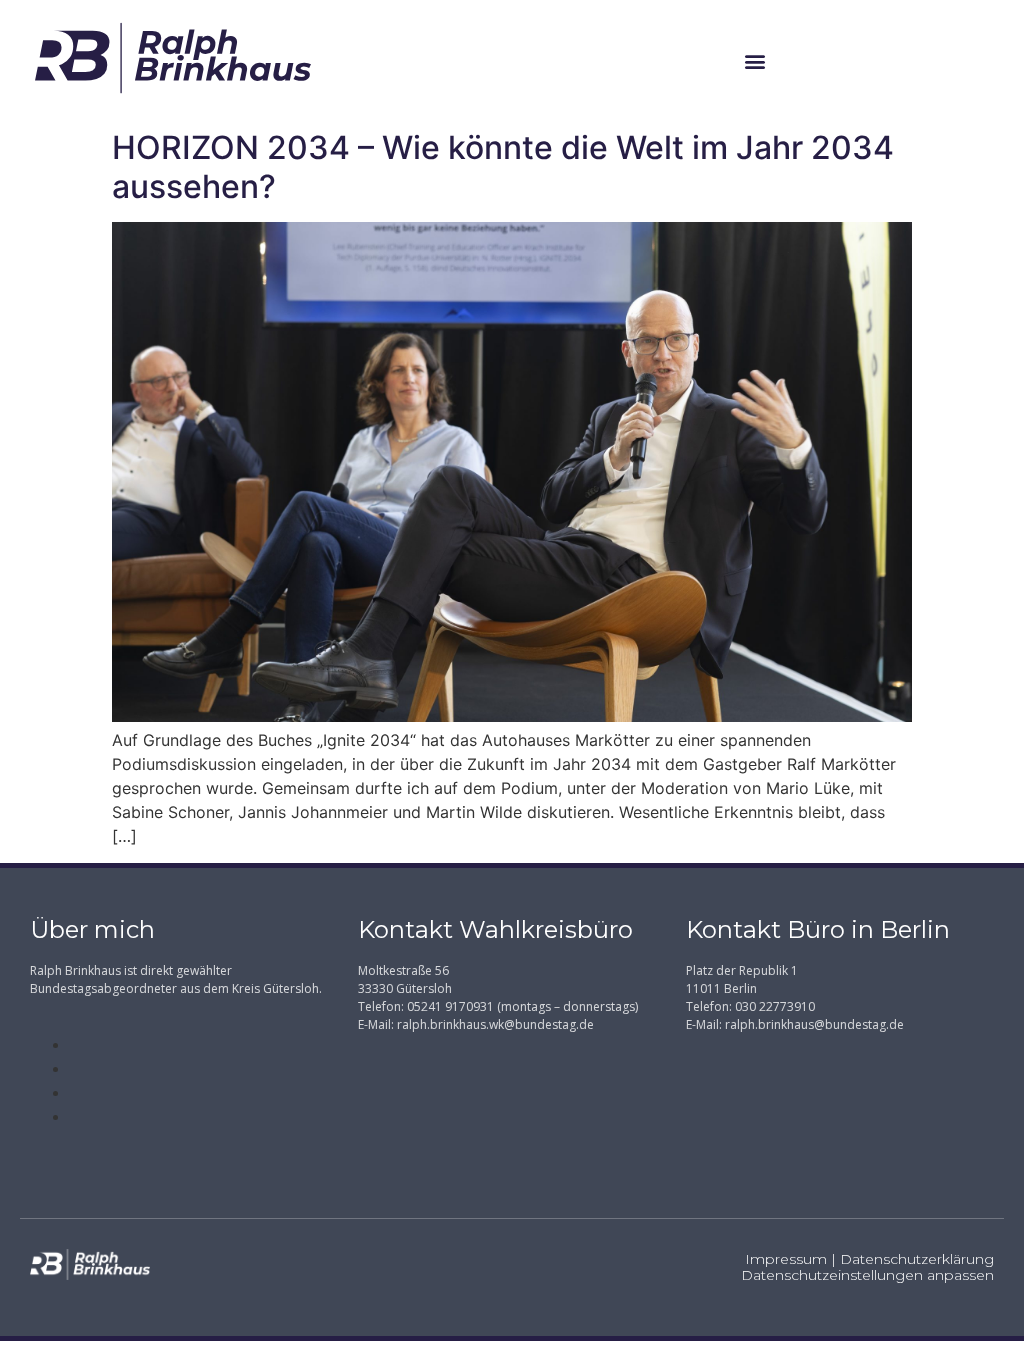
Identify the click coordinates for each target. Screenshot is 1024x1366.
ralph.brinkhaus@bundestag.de (814, 1024)
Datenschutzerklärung (917, 1259)
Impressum (786, 1259)
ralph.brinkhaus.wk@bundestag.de (495, 1024)
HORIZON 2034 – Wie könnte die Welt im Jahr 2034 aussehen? (503, 166)
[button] (755, 60)
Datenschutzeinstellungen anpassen (867, 1275)
